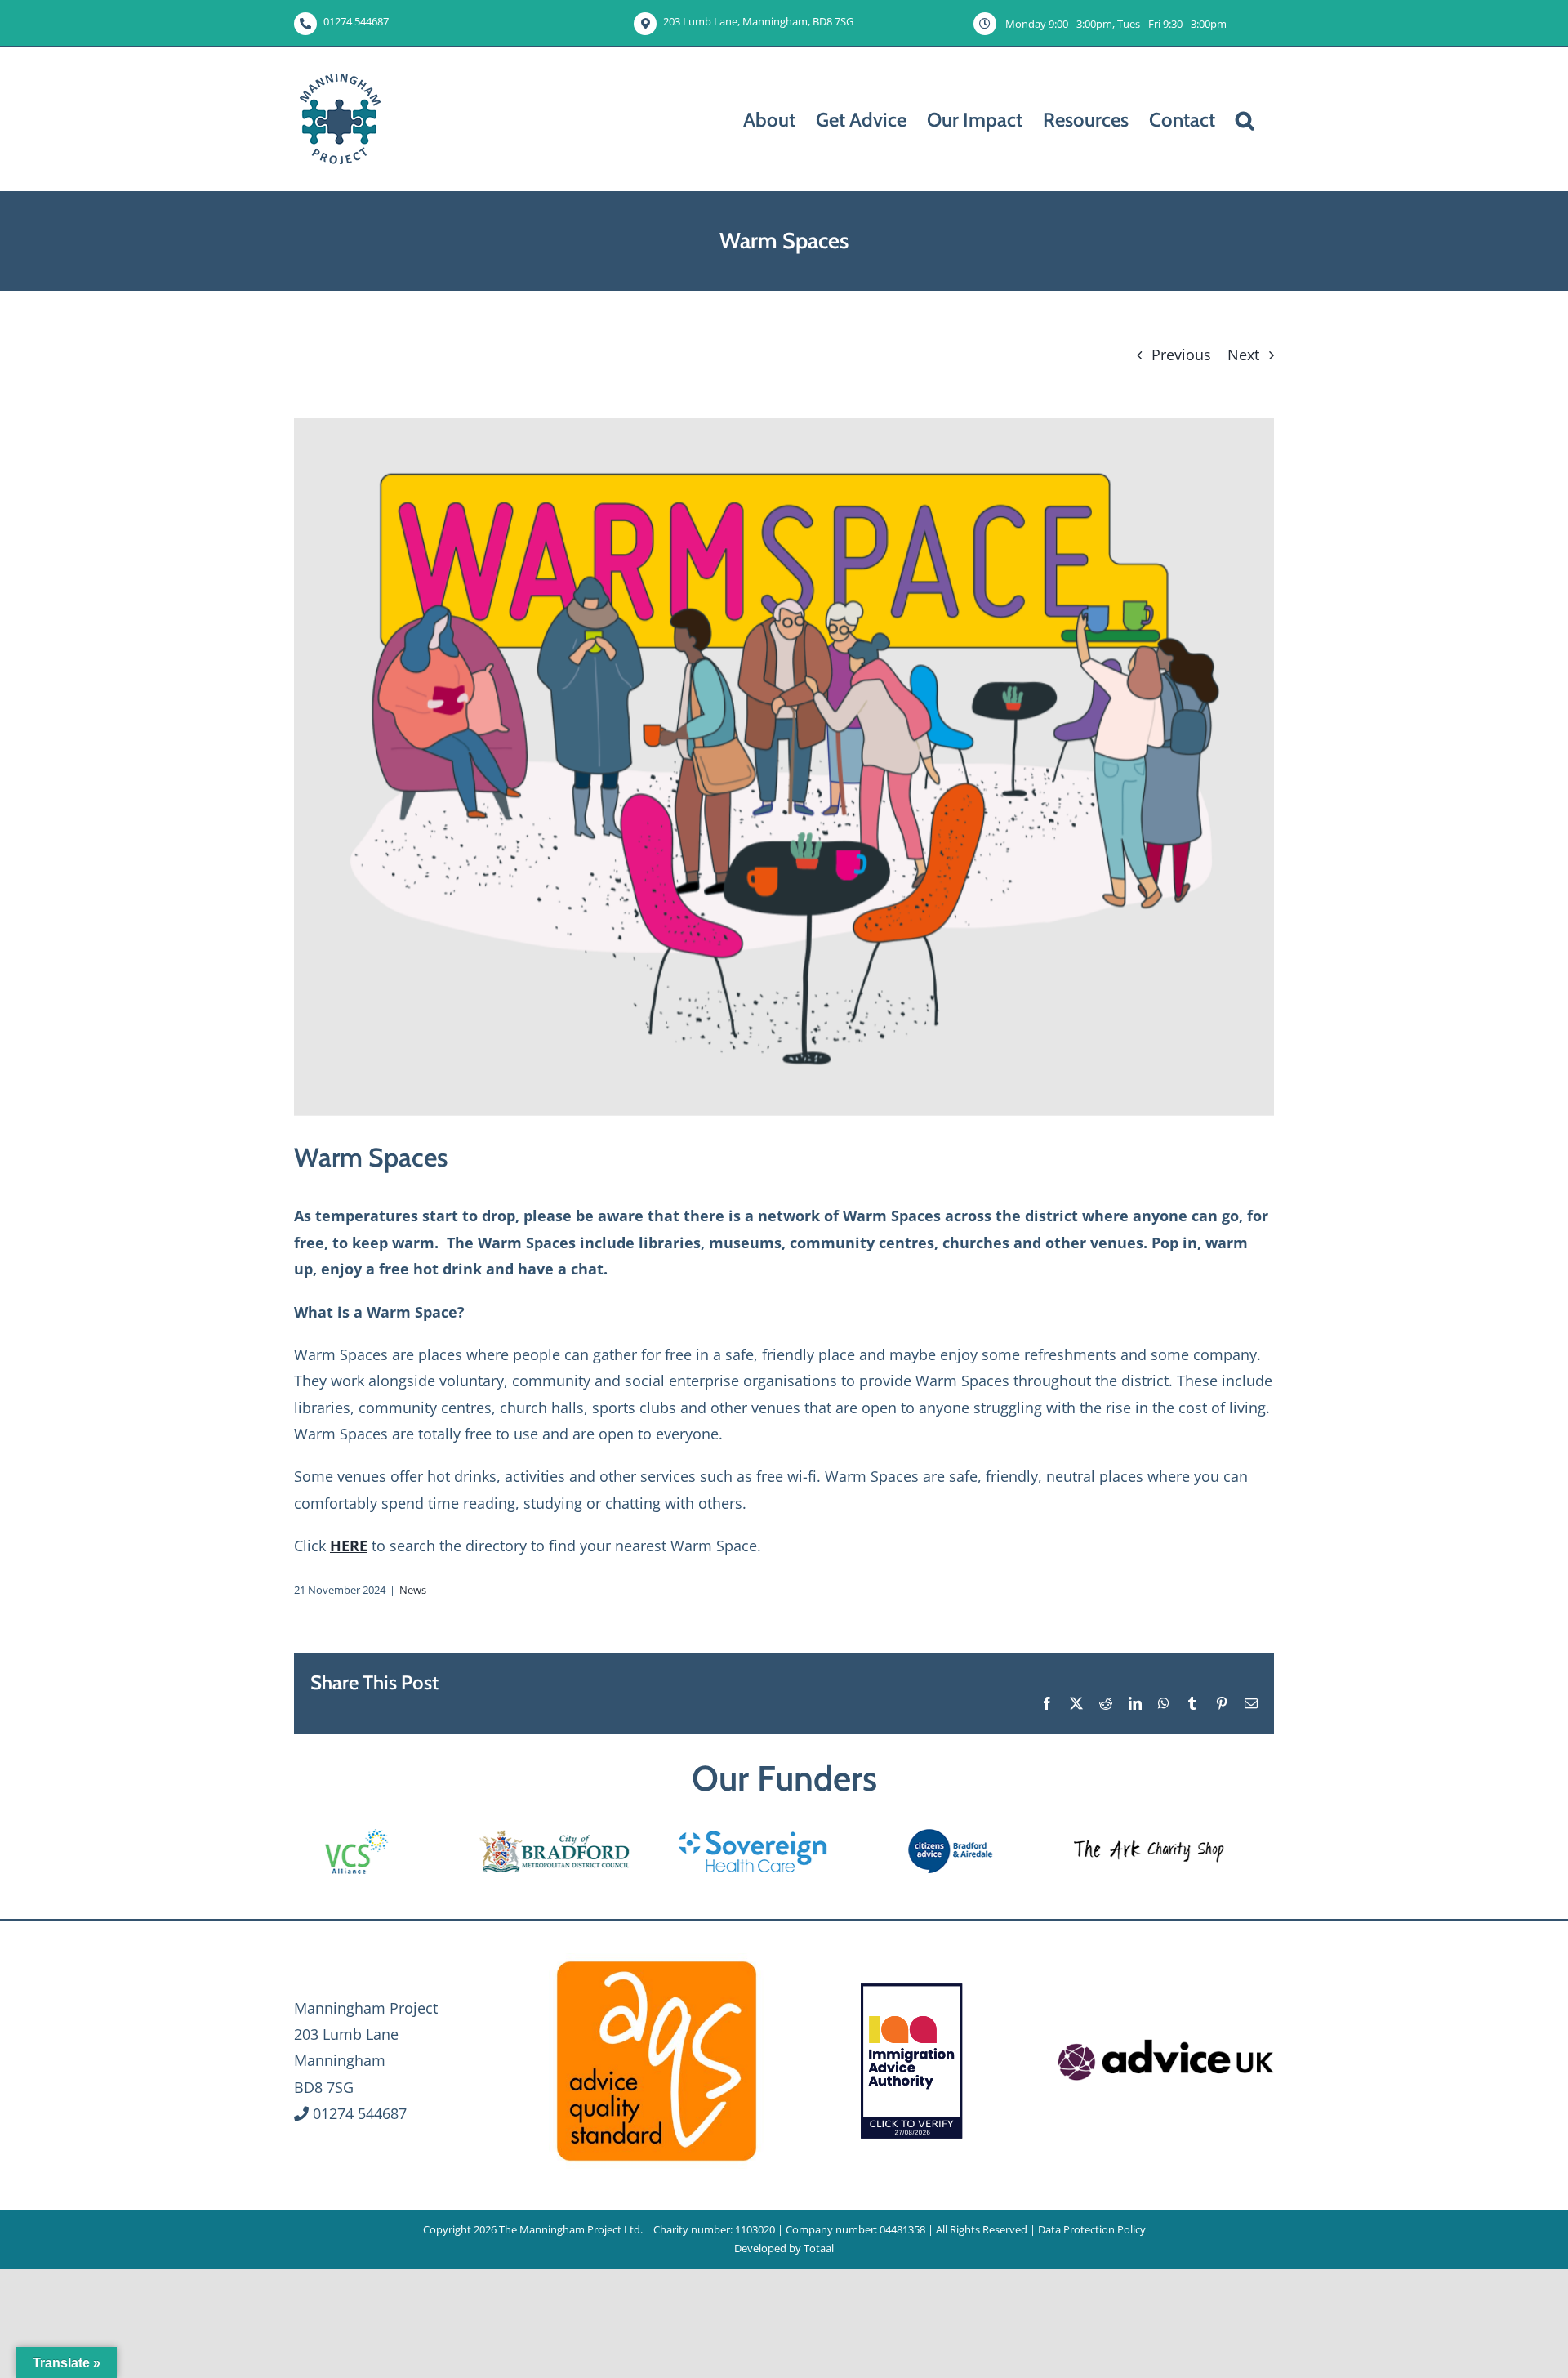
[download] (1166, 2038)
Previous (1181, 355)
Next (1243, 355)
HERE (349, 1546)
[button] (1245, 119)
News (413, 1590)
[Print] (657, 1961)
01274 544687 (356, 21)
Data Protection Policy (1092, 2229)
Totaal (819, 2248)
